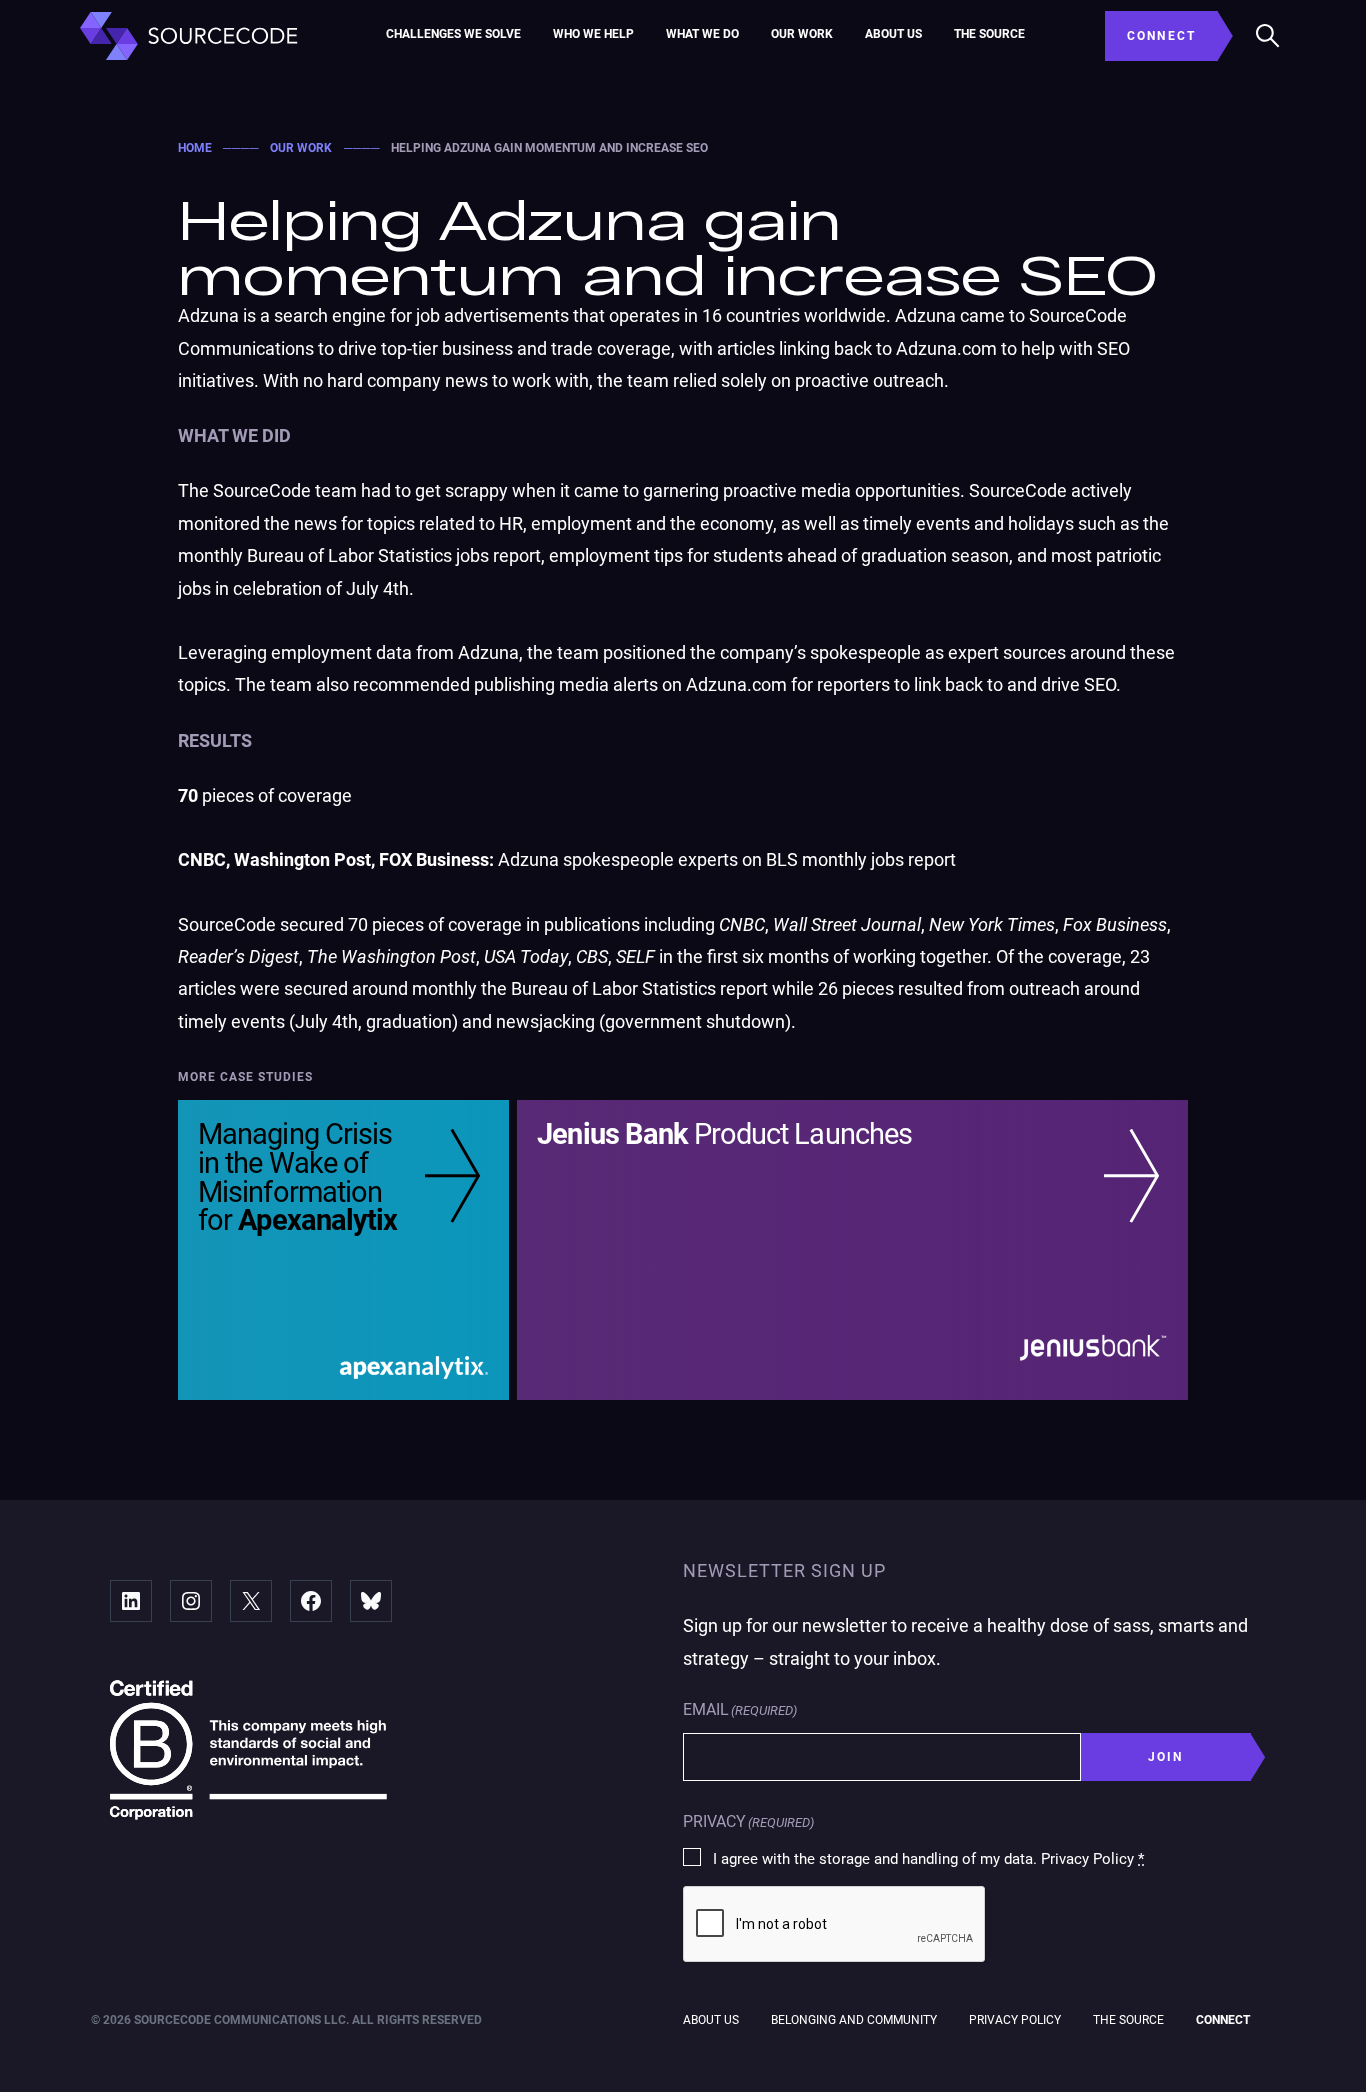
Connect (1223, 2020)
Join (1166, 1757)
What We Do (702, 34)
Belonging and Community (854, 2020)
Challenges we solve (453, 34)
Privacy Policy (1015, 2020)
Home (195, 148)
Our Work (802, 34)
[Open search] (1268, 36)
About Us (893, 34)
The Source (989, 34)
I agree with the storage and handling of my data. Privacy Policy (928, 1859)
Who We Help (593, 34)
